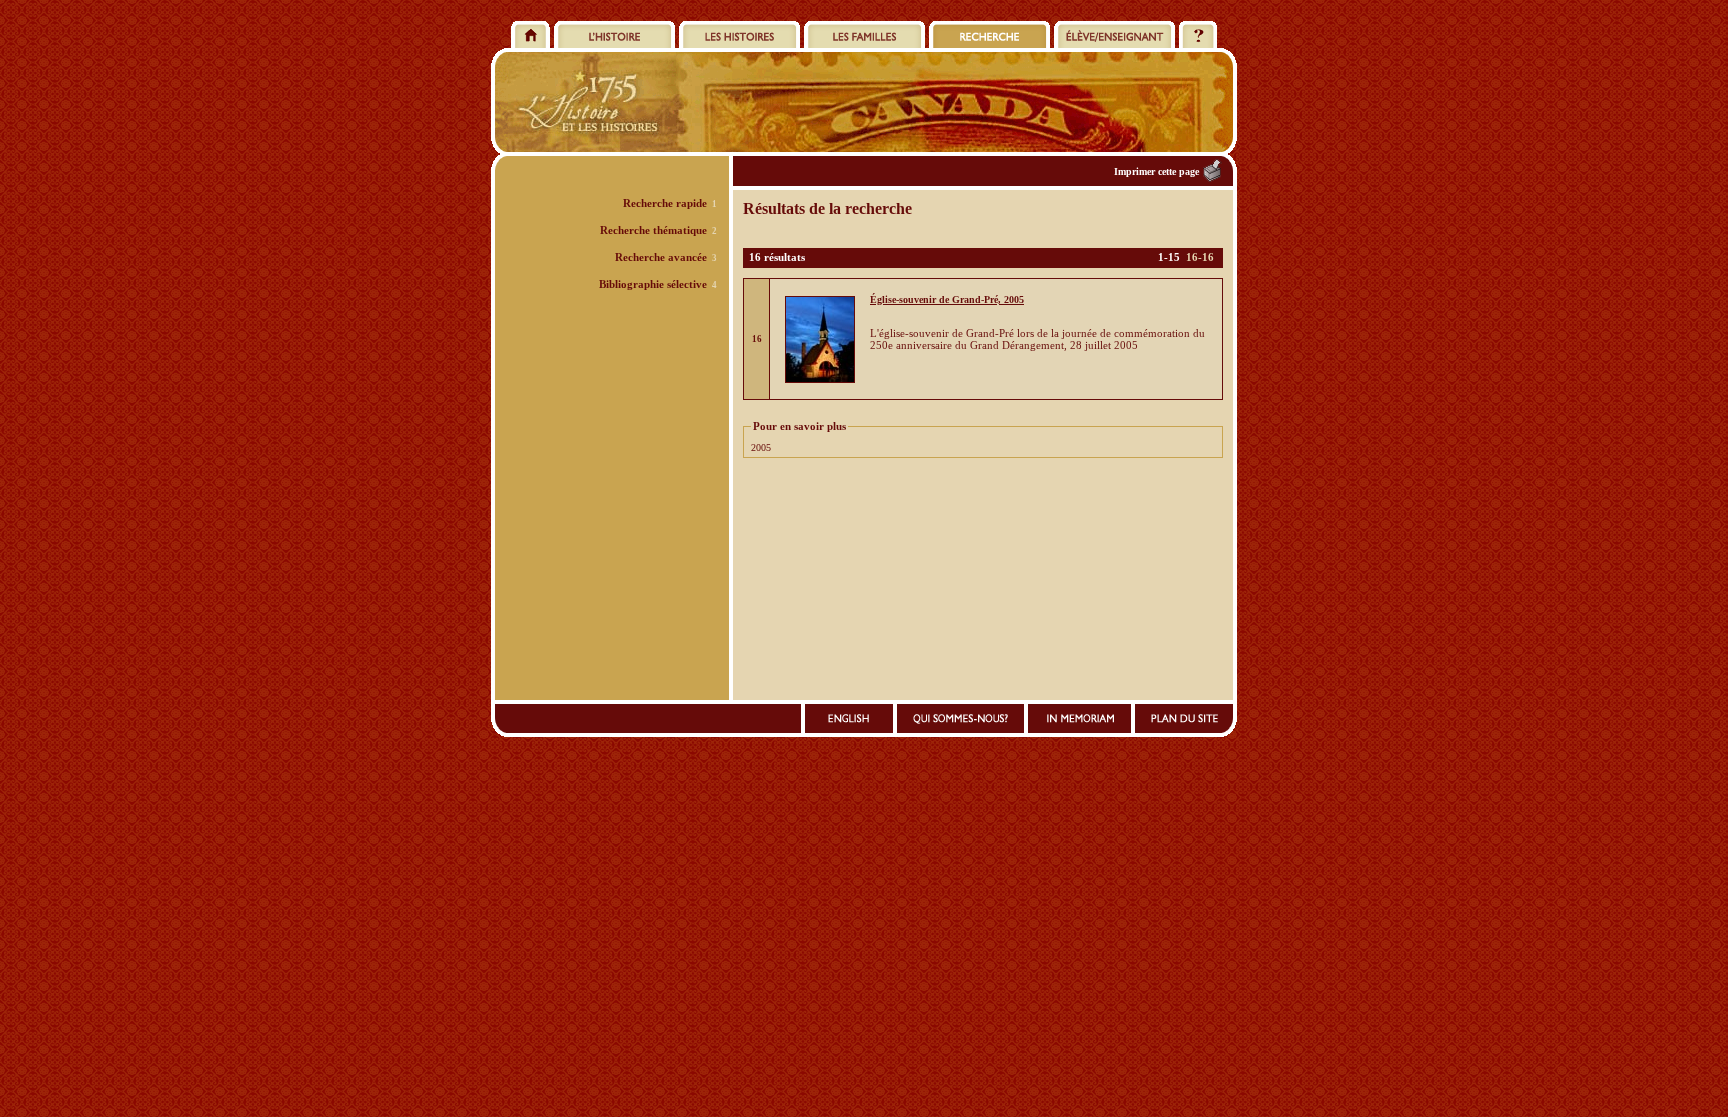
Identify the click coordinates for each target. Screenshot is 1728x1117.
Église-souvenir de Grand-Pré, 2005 (947, 299)
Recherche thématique (653, 230)
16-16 (1200, 257)
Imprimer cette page (1156, 171)
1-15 (1169, 257)
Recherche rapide (665, 203)
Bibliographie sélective (653, 284)
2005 (761, 447)
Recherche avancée (661, 257)
